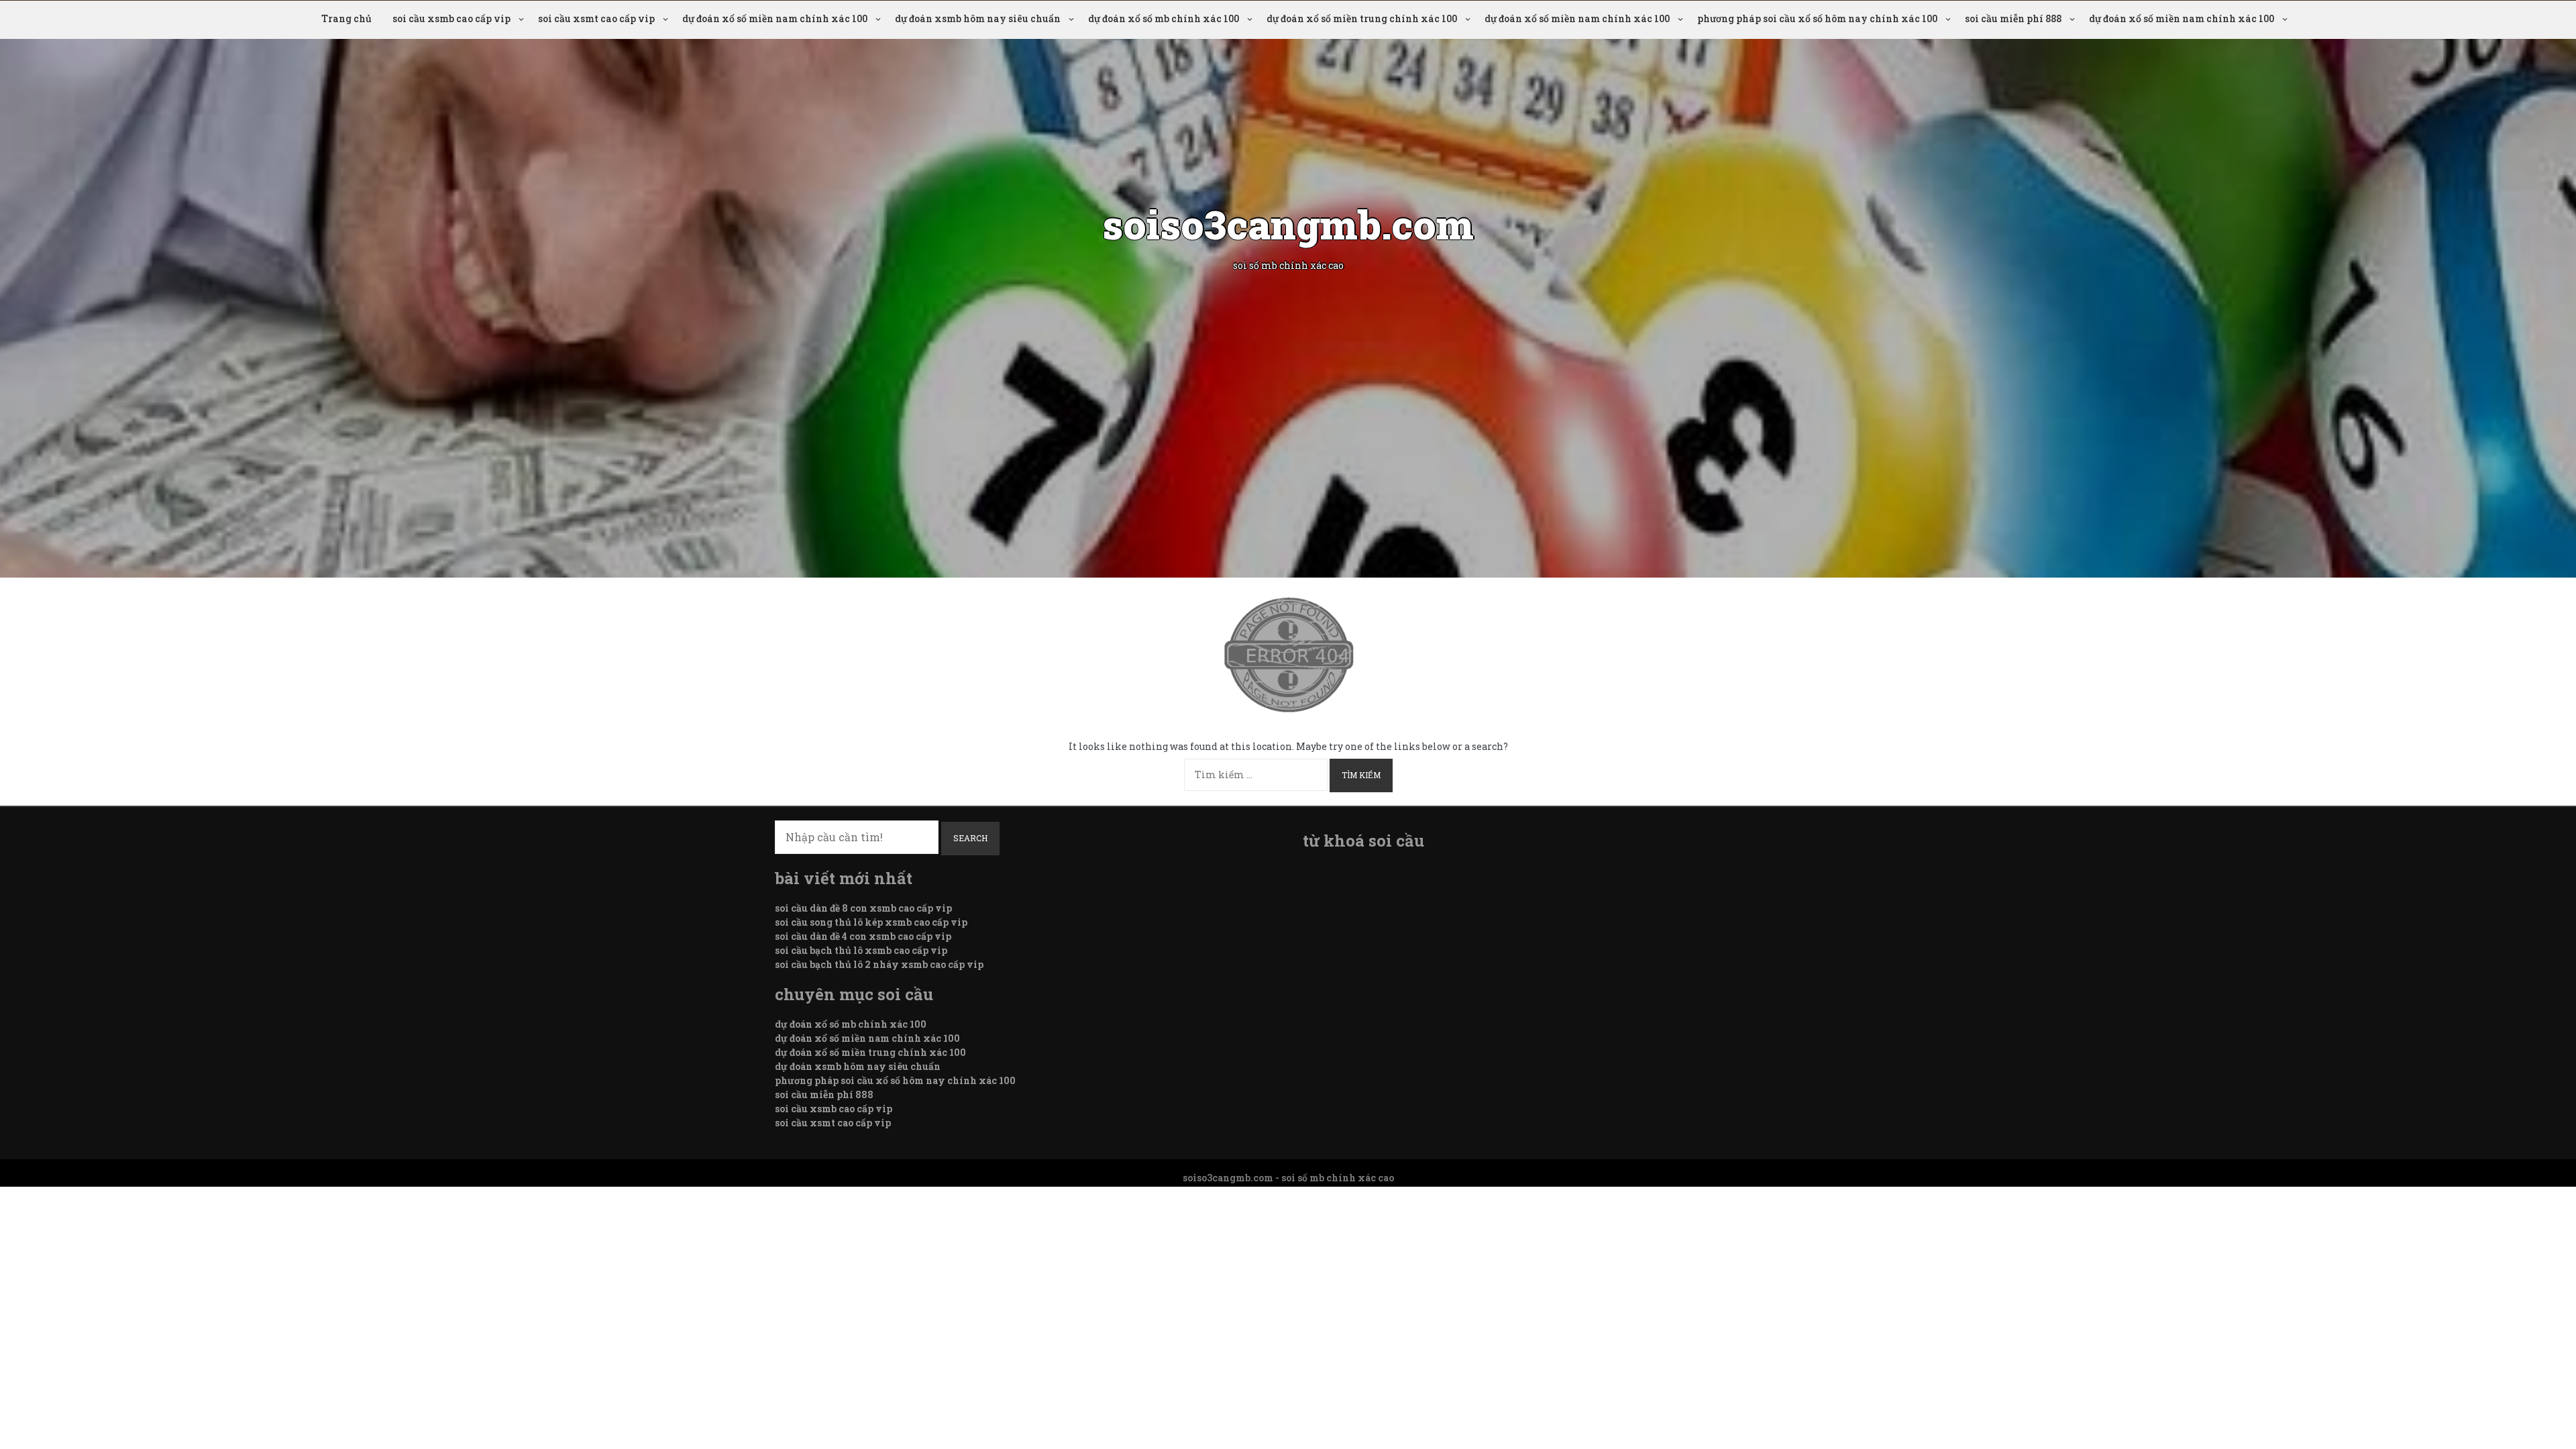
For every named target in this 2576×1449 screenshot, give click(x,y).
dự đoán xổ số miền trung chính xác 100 (1362, 18)
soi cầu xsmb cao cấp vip (451, 18)
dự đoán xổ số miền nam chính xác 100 (775, 18)
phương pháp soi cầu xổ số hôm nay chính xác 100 (1817, 18)
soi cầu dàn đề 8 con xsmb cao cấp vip (863, 908)
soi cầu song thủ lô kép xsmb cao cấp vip (871, 922)
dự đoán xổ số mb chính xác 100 (1164, 18)
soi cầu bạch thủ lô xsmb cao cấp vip (861, 950)
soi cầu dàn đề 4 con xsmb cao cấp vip (863, 936)
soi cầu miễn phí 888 (2013, 18)
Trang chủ (346, 18)
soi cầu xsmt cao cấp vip (596, 18)
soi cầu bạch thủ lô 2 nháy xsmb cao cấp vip (879, 964)
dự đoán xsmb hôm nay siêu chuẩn (978, 18)
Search (970, 838)
